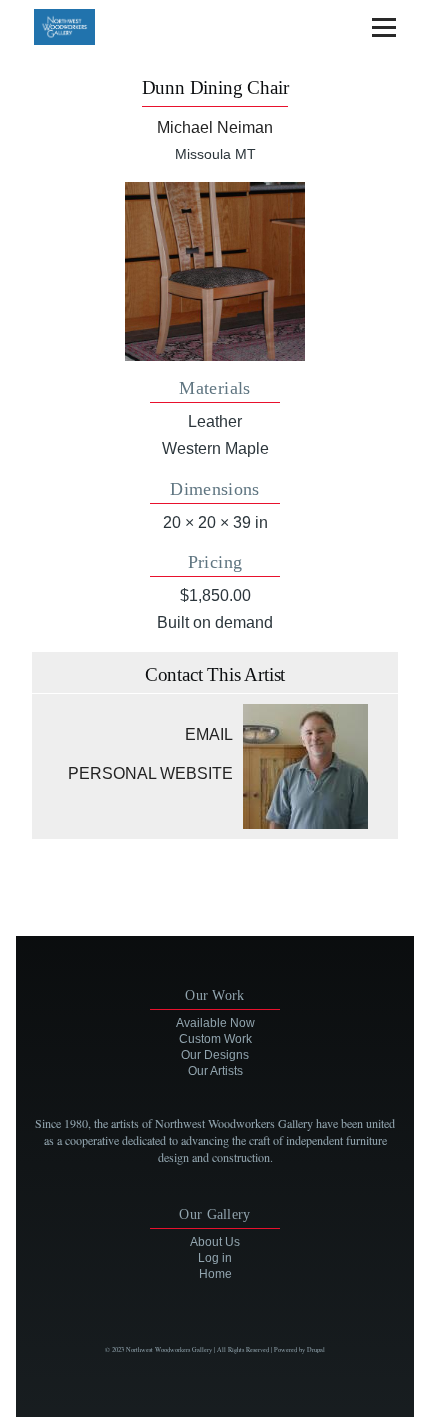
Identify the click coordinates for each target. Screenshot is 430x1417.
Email (209, 734)
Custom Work (215, 1039)
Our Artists (215, 1071)
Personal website (150, 773)
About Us (215, 1242)
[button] (214, 271)
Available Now (215, 1023)
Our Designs (215, 1055)
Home (215, 1274)
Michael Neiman (215, 127)
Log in (215, 1258)
